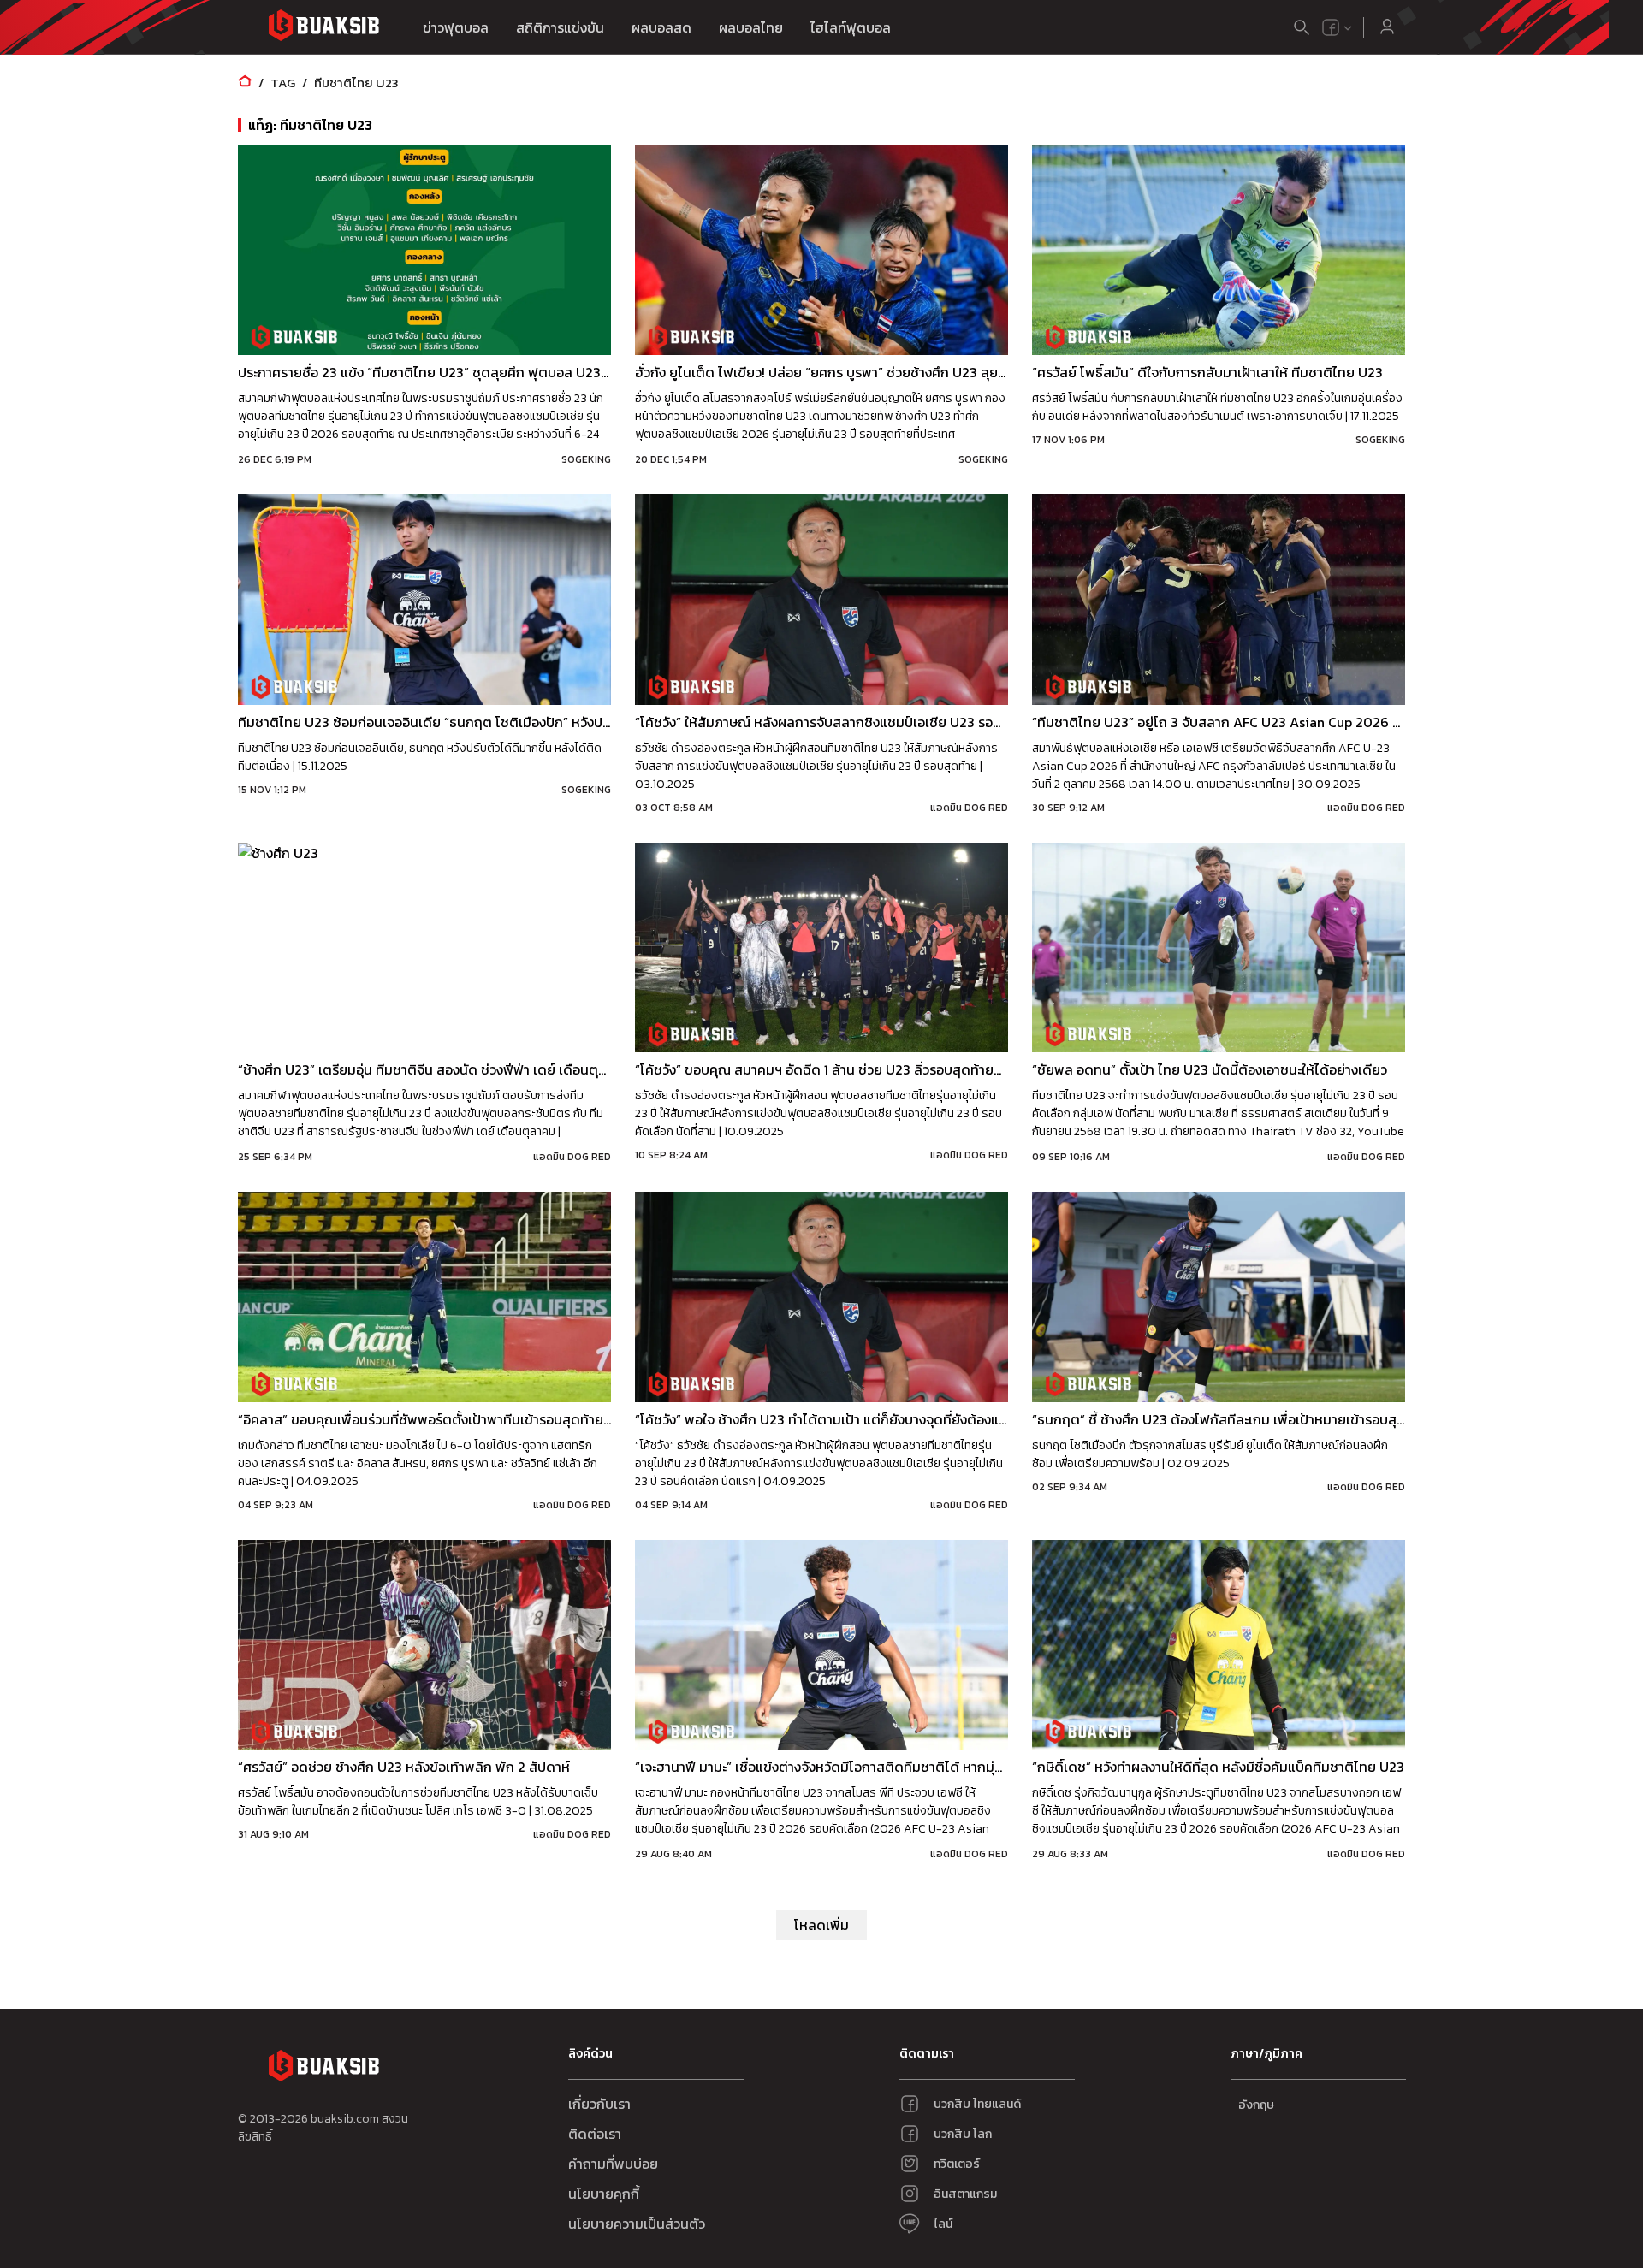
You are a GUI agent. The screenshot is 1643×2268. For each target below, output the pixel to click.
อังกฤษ (1256, 2105)
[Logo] (323, 28)
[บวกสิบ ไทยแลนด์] (1331, 27)
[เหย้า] (245, 83)
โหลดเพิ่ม (821, 1925)
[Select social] (1338, 27)
